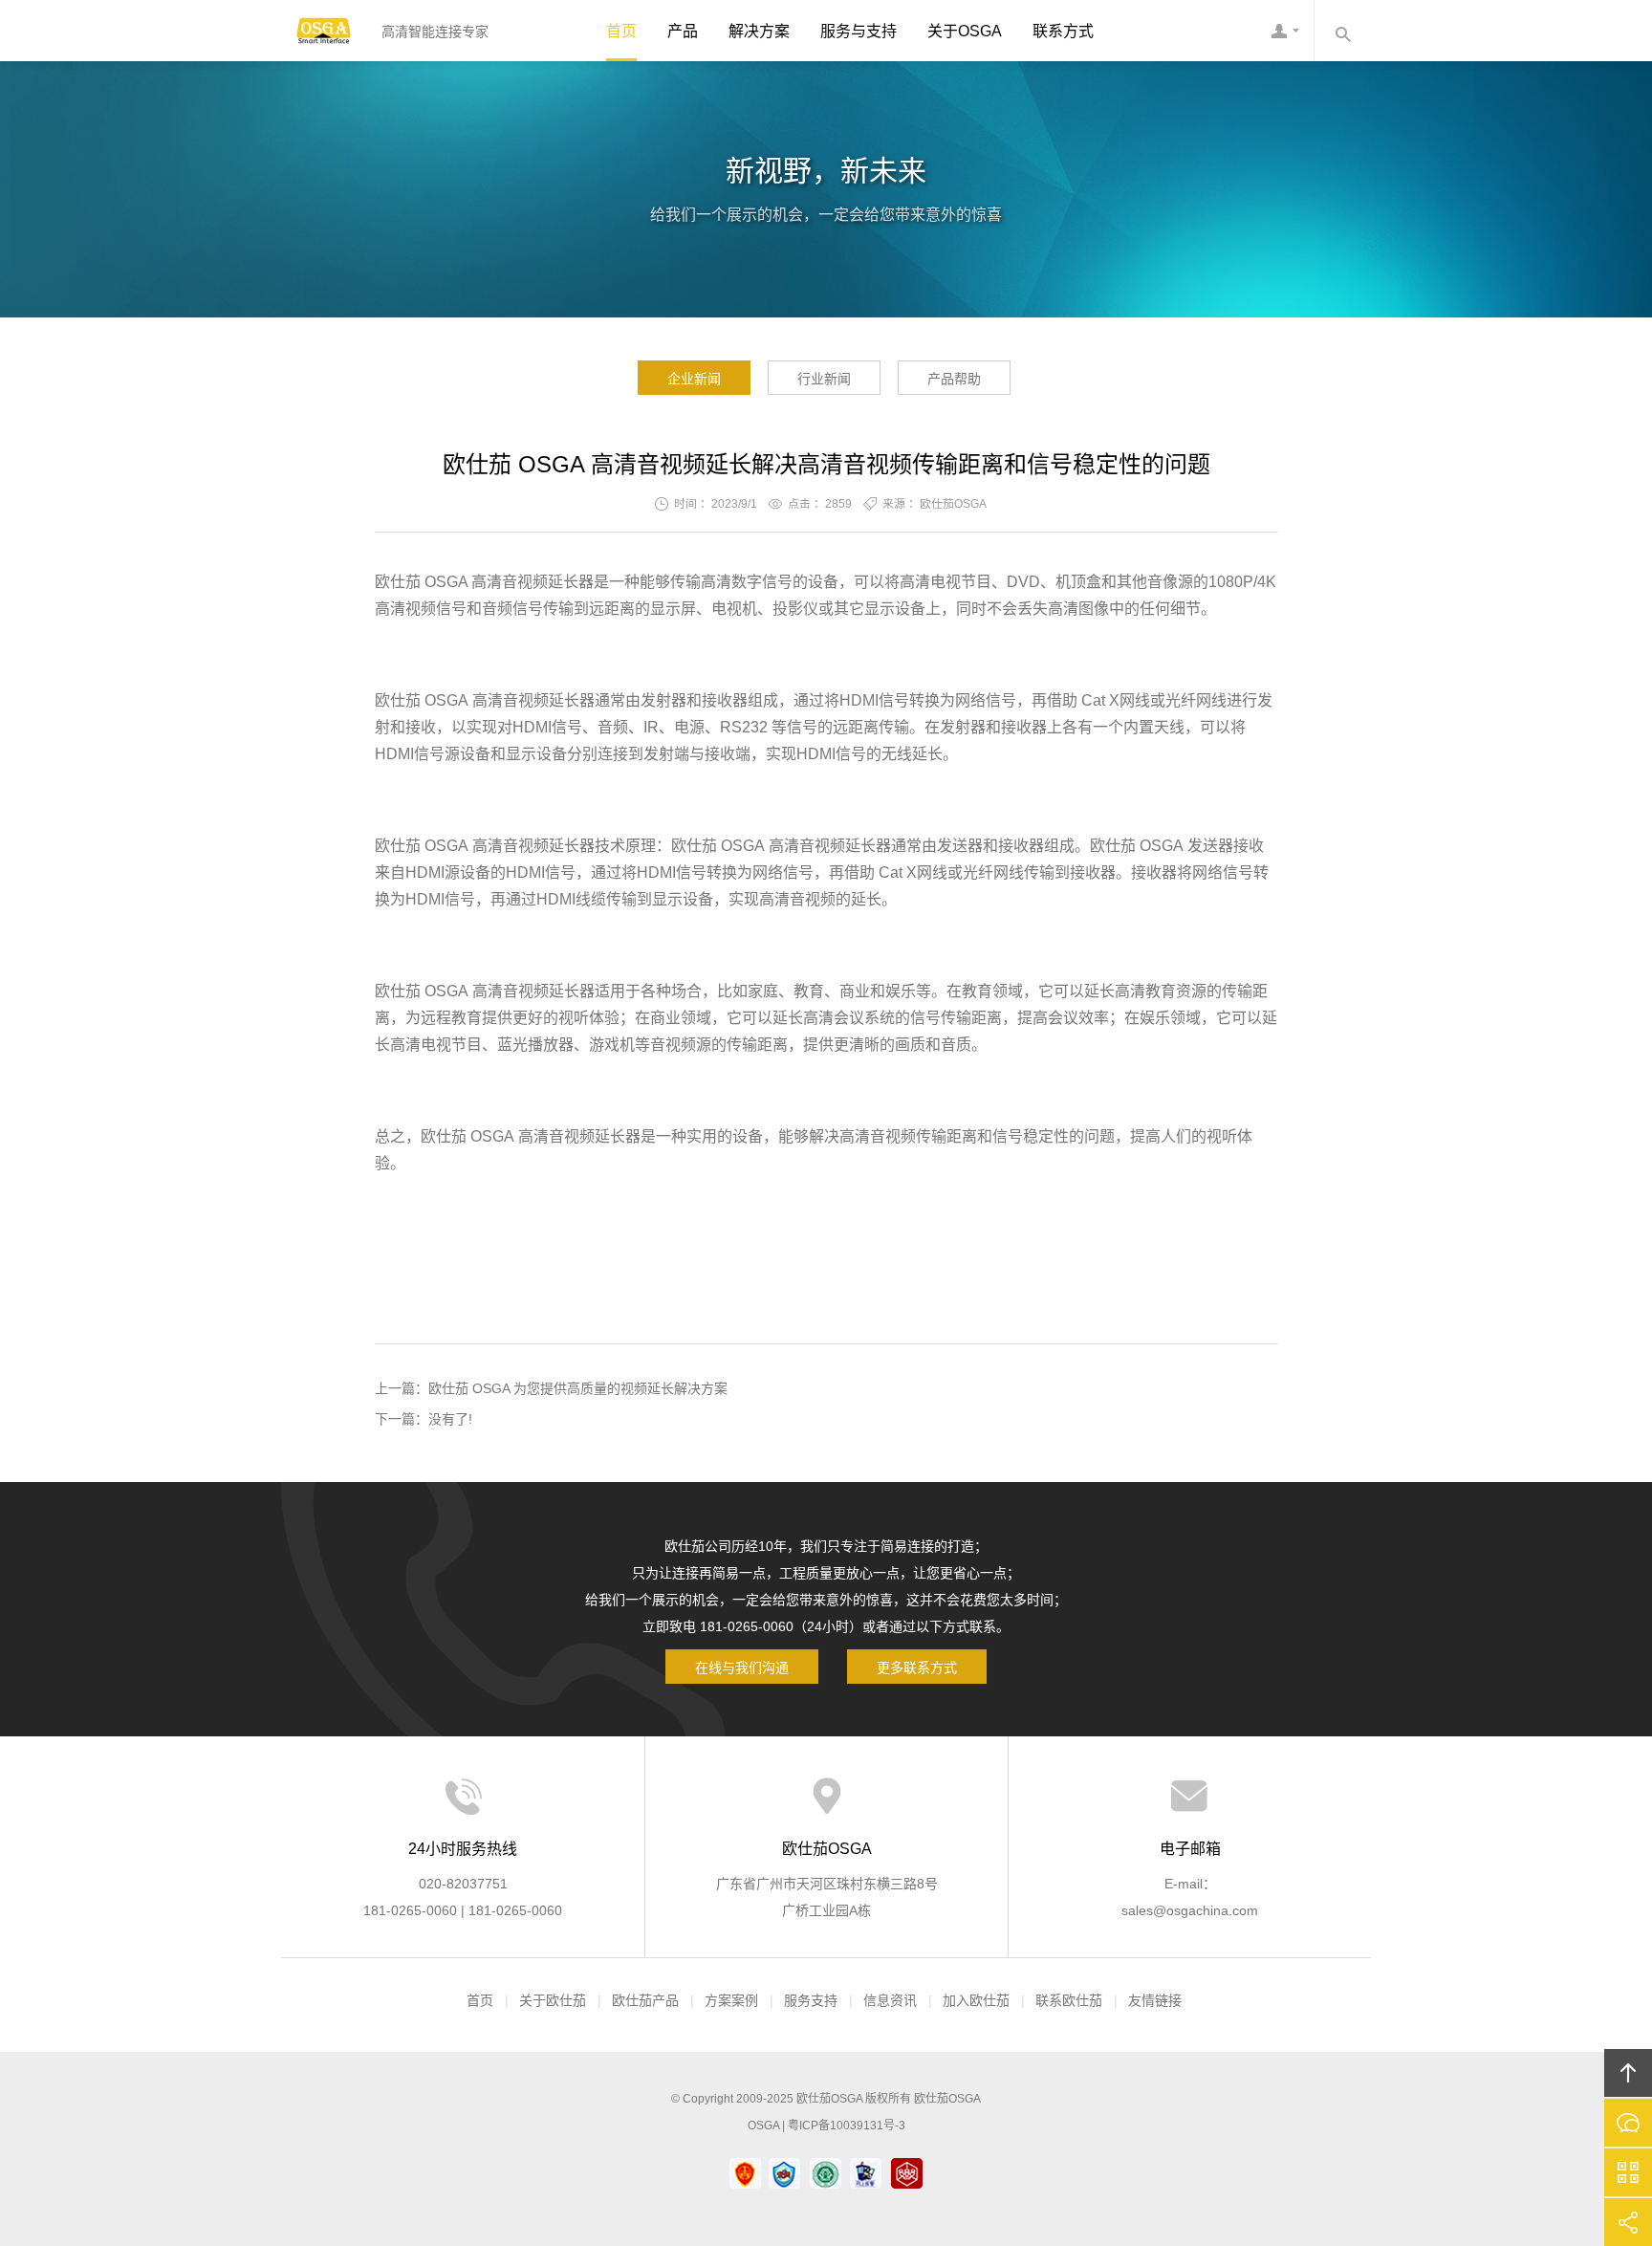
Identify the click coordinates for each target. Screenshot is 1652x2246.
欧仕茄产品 (645, 2000)
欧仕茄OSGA (324, 31)
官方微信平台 (1628, 2172)
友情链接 (1155, 2000)
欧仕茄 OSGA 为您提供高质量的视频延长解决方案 (578, 1388)
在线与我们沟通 (742, 1668)
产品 (683, 31)
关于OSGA (965, 31)
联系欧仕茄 (1069, 2000)
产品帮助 (954, 379)
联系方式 (1063, 31)
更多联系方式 (917, 1668)
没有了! (450, 1419)
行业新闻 (824, 379)
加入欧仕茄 (976, 2000)
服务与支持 (859, 31)
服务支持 (811, 2000)
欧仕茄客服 (1285, 31)
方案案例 (731, 2000)
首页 (621, 31)
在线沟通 (1628, 2123)
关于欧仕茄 (553, 2000)
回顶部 (1628, 2073)
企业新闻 (694, 379)
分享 (1628, 2222)
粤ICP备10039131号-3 (847, 2126)
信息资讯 (890, 2000)
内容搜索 (1342, 31)
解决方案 (759, 31)
